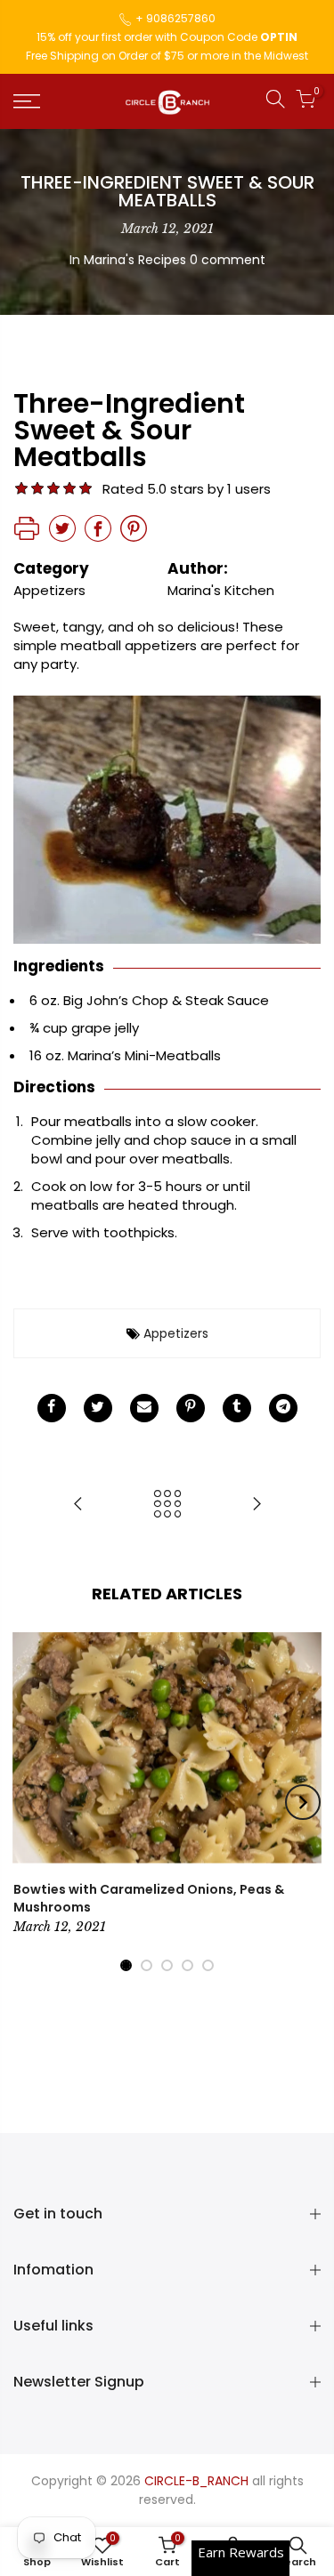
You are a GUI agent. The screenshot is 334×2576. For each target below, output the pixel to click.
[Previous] (32, 1802)
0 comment (228, 260)
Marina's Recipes (135, 260)
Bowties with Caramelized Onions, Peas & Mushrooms (149, 1898)
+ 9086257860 (175, 18)
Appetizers (176, 1333)
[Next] (303, 1802)
